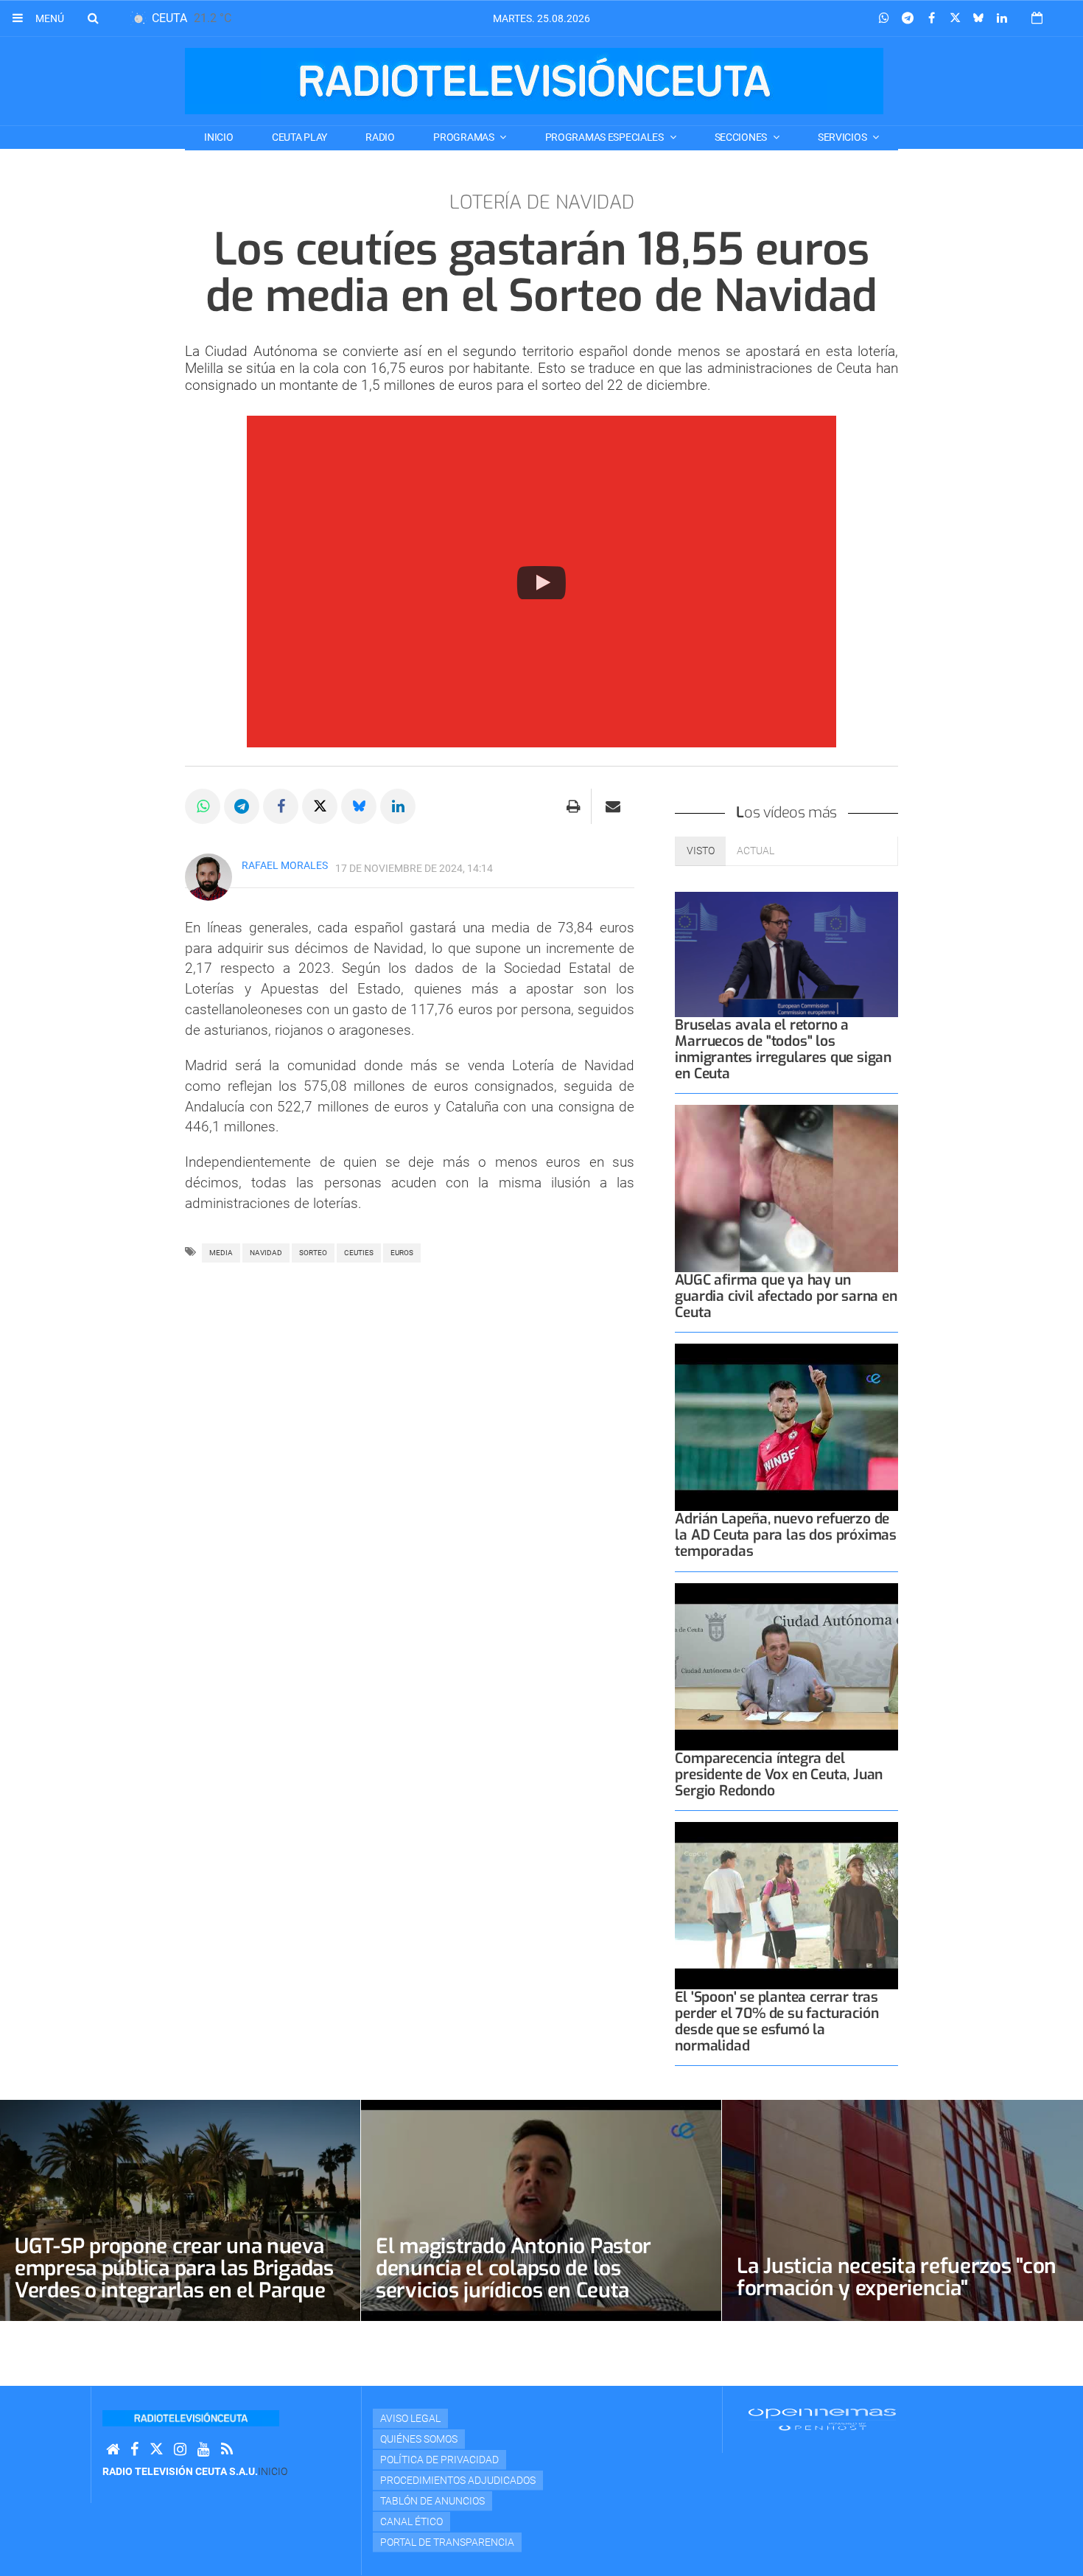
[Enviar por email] (613, 806)
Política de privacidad (439, 2460)
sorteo (313, 1253)
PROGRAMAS (465, 137)
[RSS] (227, 2450)
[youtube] (204, 2450)
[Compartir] (884, 18)
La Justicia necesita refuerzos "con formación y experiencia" (897, 2277)
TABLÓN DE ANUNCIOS (432, 2501)
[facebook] (134, 2450)
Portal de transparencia (447, 2542)
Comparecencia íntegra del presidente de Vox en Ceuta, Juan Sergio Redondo (779, 1774)
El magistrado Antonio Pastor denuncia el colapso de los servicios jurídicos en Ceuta (514, 2268)
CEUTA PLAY (299, 137)
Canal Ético (411, 2521)
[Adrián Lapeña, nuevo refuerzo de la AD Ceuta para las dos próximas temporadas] (786, 1427)
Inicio (218, 137)
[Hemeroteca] (1037, 18)
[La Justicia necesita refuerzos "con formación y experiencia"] (902, 2210)
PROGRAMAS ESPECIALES (606, 137)
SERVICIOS (843, 137)
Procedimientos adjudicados (458, 2480)
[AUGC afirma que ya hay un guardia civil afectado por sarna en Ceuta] (786, 1188)
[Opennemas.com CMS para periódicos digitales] (822, 2419)
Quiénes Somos (419, 2439)
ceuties (359, 1253)
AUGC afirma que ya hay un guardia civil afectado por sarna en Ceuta (786, 1296)
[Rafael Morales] (208, 877)
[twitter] (156, 2450)
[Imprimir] (574, 806)
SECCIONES (742, 137)
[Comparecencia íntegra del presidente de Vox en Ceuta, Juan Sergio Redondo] (786, 1667)
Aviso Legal (410, 2418)
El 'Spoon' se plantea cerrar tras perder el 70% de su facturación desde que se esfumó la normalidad (777, 2021)
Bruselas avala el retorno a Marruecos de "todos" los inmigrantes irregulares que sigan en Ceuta (783, 1049)
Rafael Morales (285, 865)
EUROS (402, 1253)
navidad (266, 1253)
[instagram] (180, 2450)
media (221, 1253)
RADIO (380, 137)
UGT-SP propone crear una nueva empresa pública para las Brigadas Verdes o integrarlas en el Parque (174, 2268)
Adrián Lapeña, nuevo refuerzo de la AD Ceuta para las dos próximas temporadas (786, 1535)
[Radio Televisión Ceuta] (534, 81)
